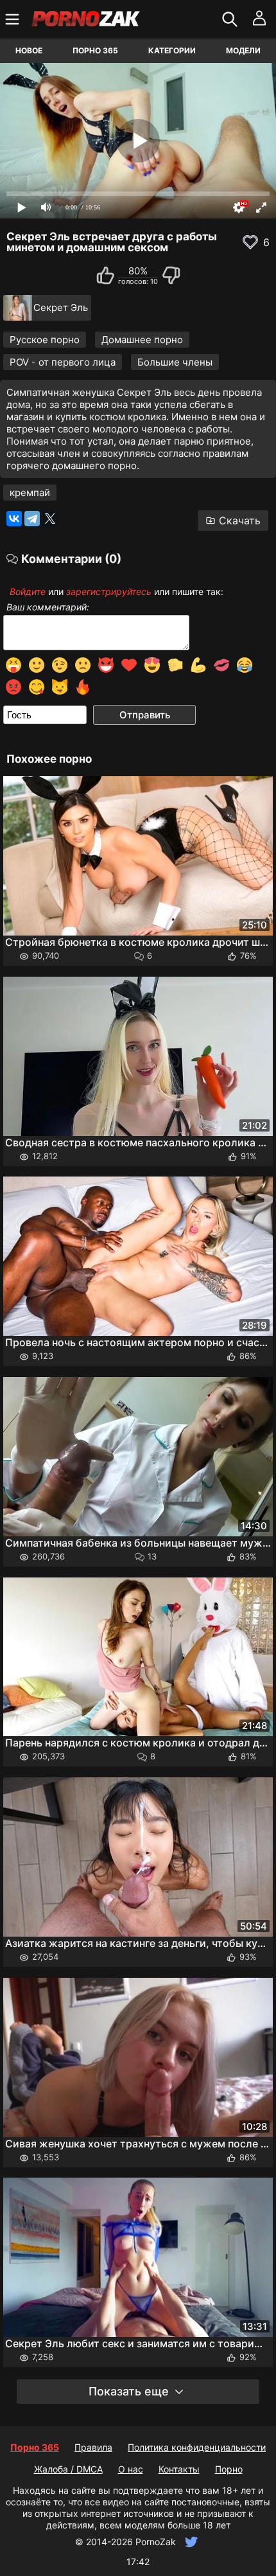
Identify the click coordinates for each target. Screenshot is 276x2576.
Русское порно (45, 340)
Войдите (28, 591)
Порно (229, 2469)
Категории (172, 50)
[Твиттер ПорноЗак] (190, 2542)
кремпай (30, 493)
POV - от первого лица (63, 362)
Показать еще (129, 2391)
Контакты (179, 2469)
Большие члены (175, 362)
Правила (93, 2447)
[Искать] (231, 19)
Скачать (240, 520)
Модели (243, 50)
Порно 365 (95, 50)
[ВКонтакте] (14, 519)
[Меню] (14, 19)
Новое (29, 50)
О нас (131, 2469)
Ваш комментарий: (48, 607)
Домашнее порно (142, 340)
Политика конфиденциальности (197, 2447)
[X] (50, 519)
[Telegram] (32, 519)
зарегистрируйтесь (109, 591)
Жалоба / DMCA (68, 2469)
